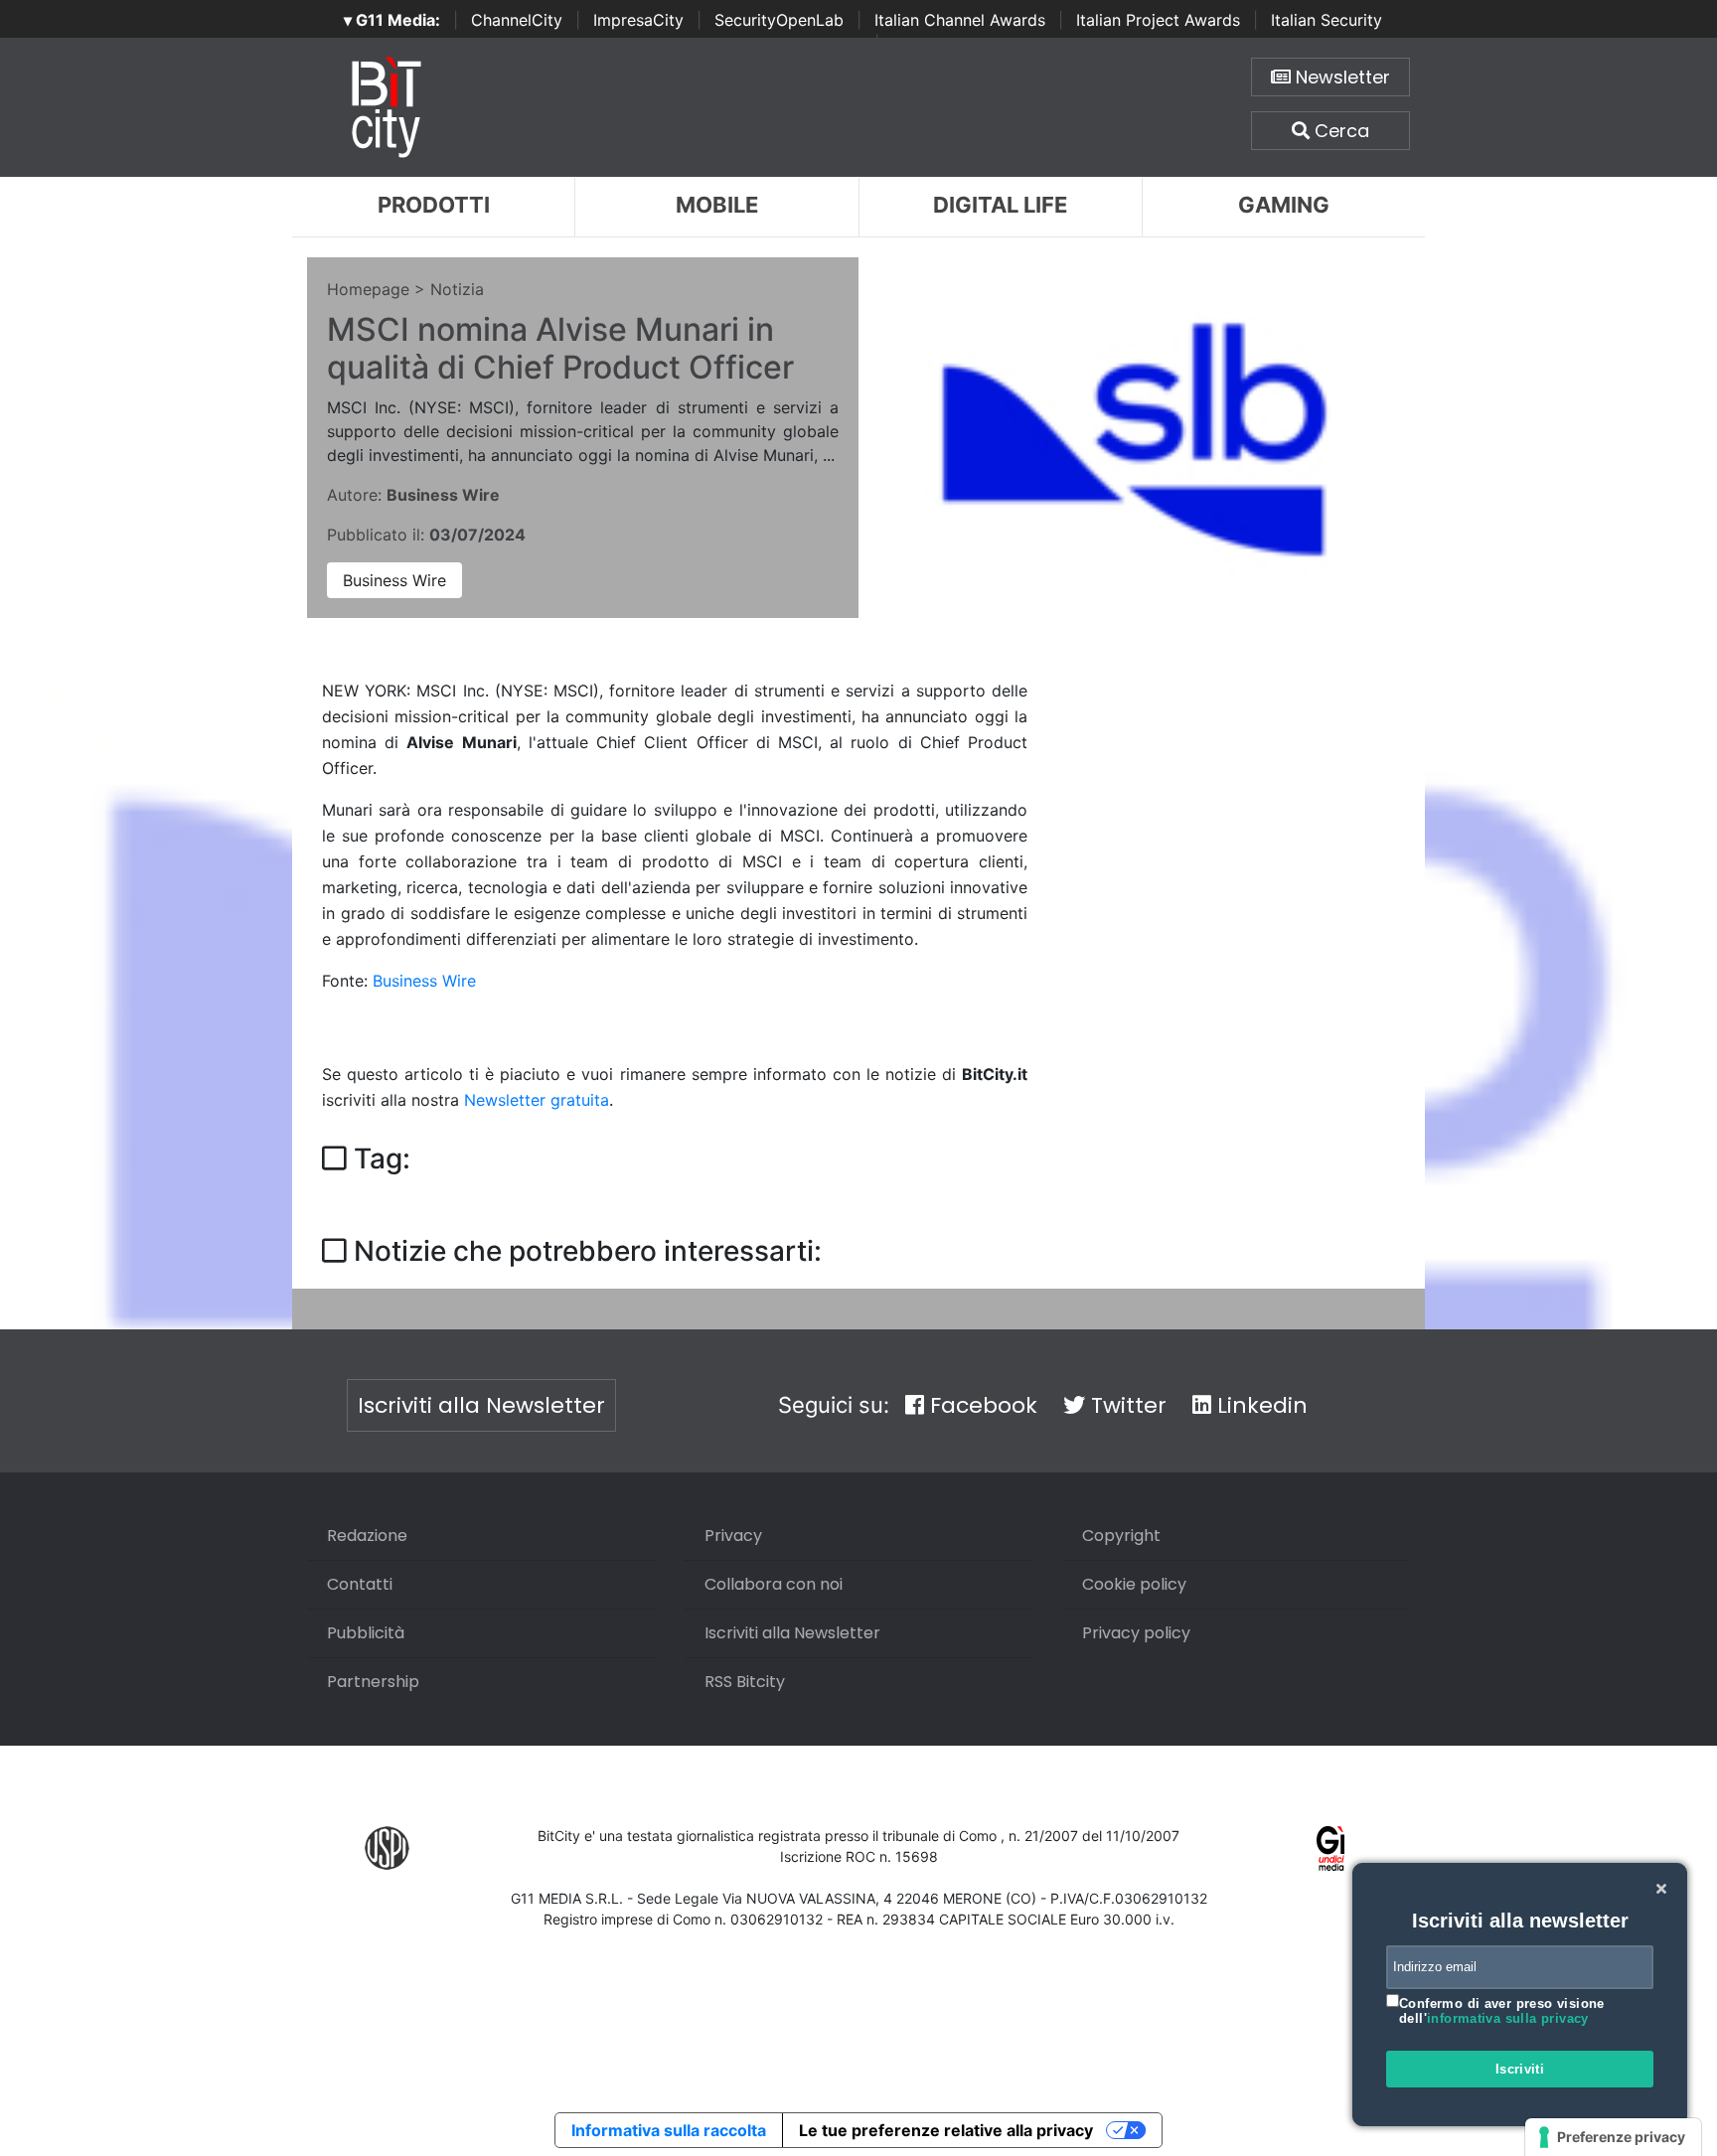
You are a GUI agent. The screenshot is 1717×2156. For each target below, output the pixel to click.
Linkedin (1259, 1405)
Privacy (733, 1536)
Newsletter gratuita (537, 1100)
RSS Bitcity (745, 1682)
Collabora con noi (774, 1584)
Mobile (717, 205)
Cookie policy (1134, 1584)
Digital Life (1000, 205)
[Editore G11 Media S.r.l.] (1331, 1847)
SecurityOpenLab (779, 20)
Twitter (1126, 1405)
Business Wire (394, 580)
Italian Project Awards (1158, 20)
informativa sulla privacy (1508, 2018)
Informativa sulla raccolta (669, 2130)
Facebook (981, 1405)
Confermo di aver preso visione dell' (1502, 2011)
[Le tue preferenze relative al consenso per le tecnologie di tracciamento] (1613, 2137)
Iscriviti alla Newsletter (481, 1405)
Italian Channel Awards (960, 20)
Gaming (1284, 205)
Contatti (360, 1584)
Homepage (368, 289)
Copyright (1121, 1536)
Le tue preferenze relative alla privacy (946, 2130)
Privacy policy (1136, 1633)
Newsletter (1340, 77)
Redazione (367, 1536)
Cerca (1339, 131)
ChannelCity (517, 20)
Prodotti (434, 205)
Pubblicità (366, 1633)
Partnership (373, 1682)
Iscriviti (1520, 2069)
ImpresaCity (638, 20)
